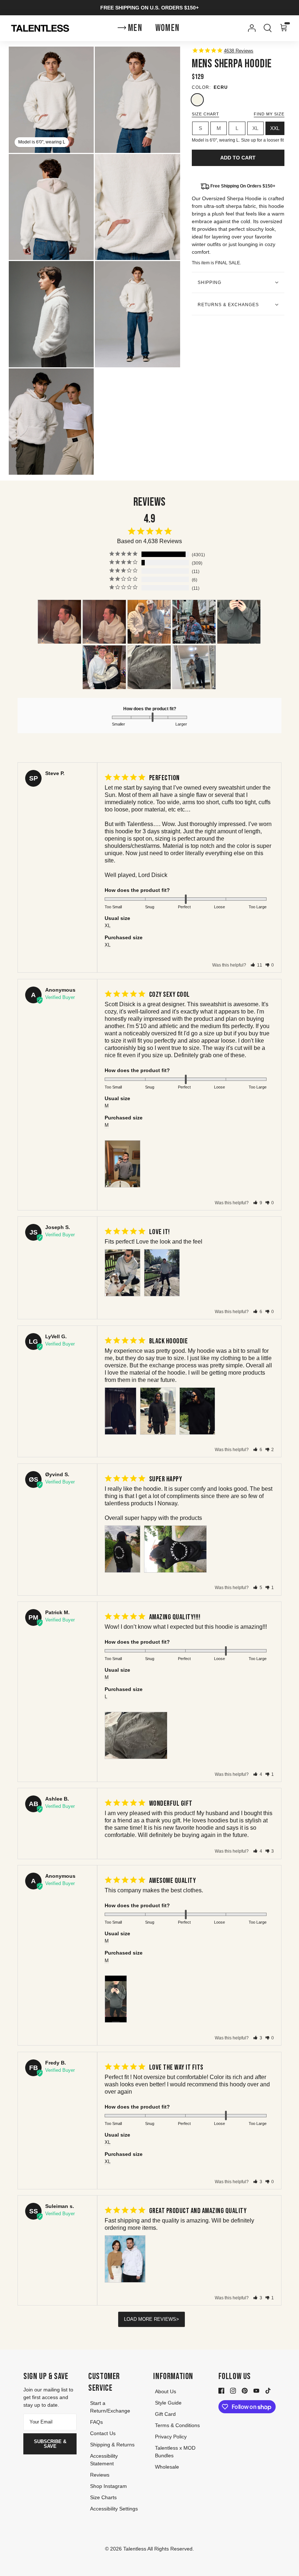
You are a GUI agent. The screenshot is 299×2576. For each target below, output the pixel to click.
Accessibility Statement (104, 2460)
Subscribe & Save (50, 2444)
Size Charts (103, 2497)
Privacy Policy (171, 2437)
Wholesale (167, 2467)
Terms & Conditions (177, 2425)
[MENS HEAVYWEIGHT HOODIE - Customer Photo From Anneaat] (149, 622)
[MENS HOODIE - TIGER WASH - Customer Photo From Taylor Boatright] (104, 667)
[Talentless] (40, 28)
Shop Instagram (108, 2486)
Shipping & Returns (112, 2445)
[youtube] (256, 2390)
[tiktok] (268, 2390)
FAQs (96, 2422)
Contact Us (103, 2433)
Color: (201, 87)
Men (135, 28)
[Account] (250, 28)
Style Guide (168, 2403)
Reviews (100, 2475)
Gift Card (165, 2414)
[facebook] (221, 2390)
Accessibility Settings (114, 2509)
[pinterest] (245, 2390)
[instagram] (233, 2390)
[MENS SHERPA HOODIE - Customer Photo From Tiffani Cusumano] (59, 622)
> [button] (178, 2319)
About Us (166, 2391)
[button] (256, 965)
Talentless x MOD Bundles (175, 2452)
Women (168, 28)
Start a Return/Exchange (110, 2407)
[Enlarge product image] (137, 100)
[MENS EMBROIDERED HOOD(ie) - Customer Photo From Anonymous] (194, 622)
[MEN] (194, 667)
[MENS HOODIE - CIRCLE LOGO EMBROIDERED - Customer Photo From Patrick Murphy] (149, 667)
